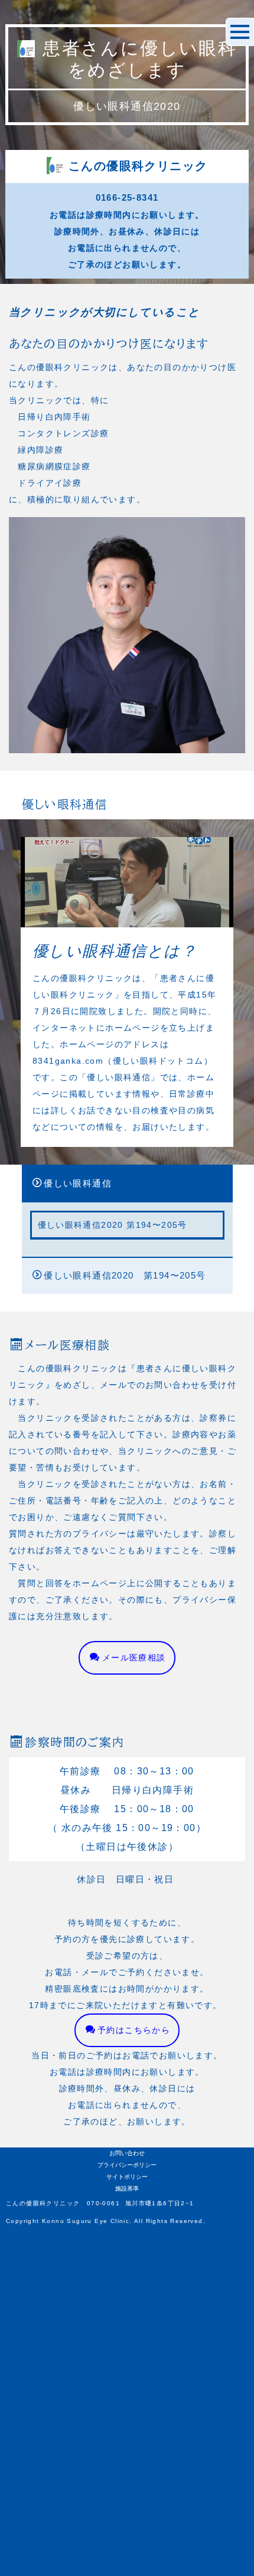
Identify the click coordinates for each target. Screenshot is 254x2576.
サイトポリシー (127, 2177)
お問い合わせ (127, 2153)
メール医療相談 (134, 1658)
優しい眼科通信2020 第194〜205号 (125, 1275)
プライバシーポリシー (127, 2165)
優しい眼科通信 (78, 1183)
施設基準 (127, 2188)
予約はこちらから (134, 2030)
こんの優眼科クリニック (138, 166)
